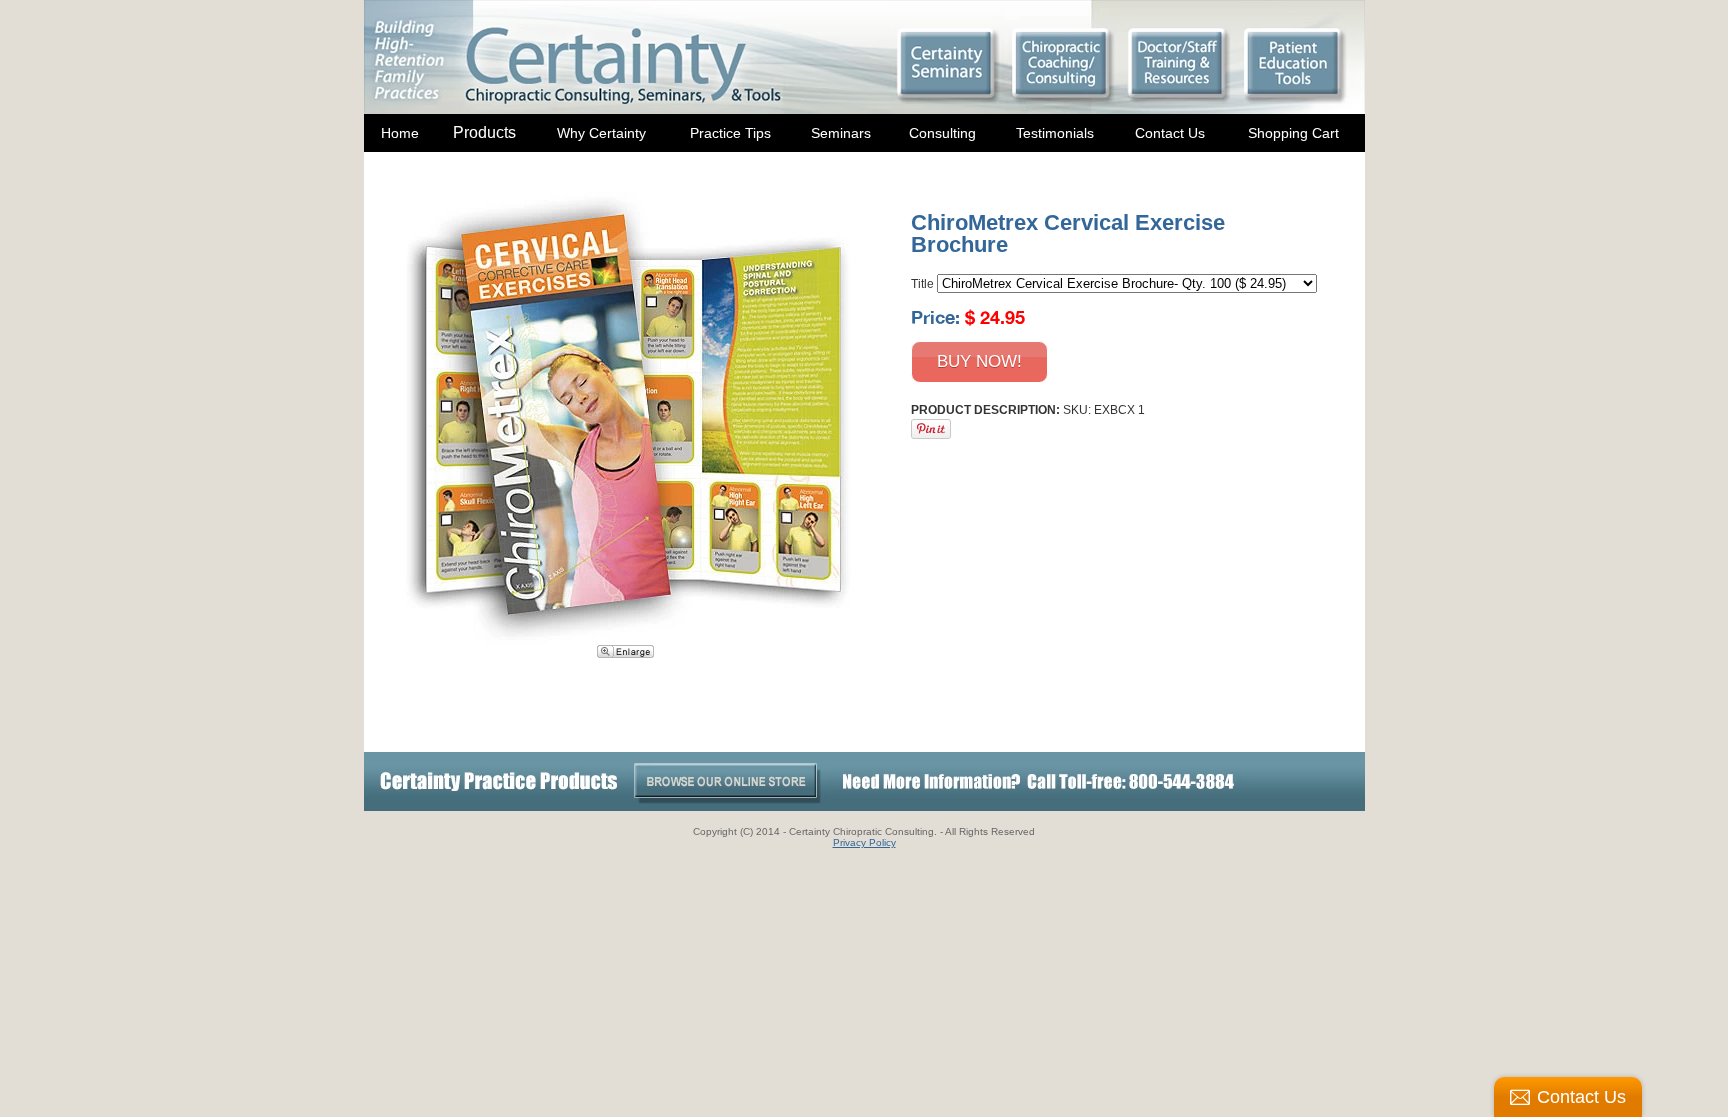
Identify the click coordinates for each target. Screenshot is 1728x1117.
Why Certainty (601, 133)
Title (922, 284)
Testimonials (1055, 133)
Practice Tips (730, 133)
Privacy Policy (864, 842)
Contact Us (1170, 133)
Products (484, 132)
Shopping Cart (1293, 133)
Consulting (942, 133)
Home (400, 133)
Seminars (841, 133)
